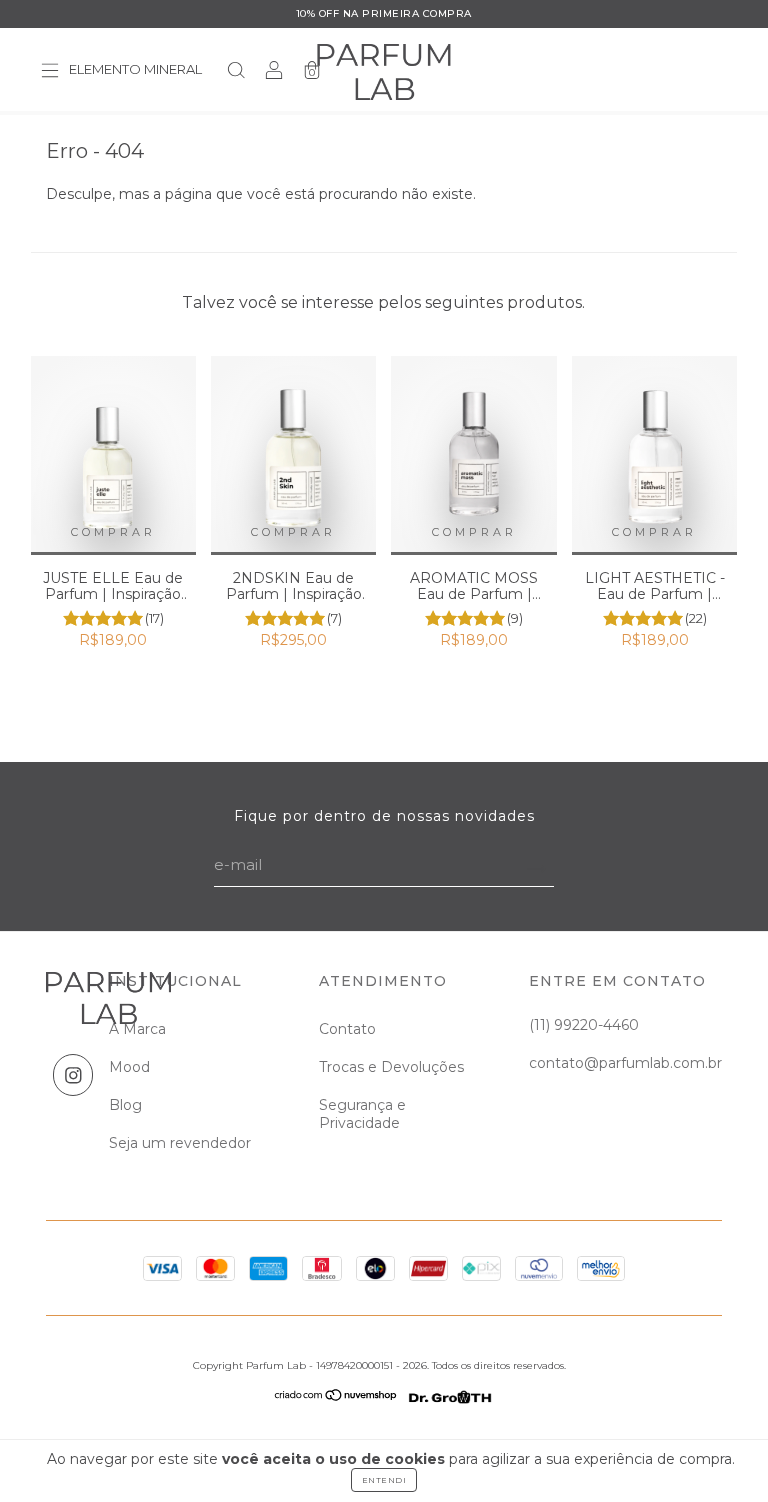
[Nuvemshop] (336, 1402)
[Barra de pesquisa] (236, 72)
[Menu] (50, 72)
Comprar (113, 532)
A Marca (137, 1029)
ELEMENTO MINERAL (135, 69)
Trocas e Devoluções (391, 1067)
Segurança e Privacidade (362, 1114)
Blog (125, 1105)
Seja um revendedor (180, 1143)
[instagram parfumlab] (73, 1075)
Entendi (384, 1480)
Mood (129, 1067)
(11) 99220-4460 (584, 1025)
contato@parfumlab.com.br (625, 1063)
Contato (347, 1029)
